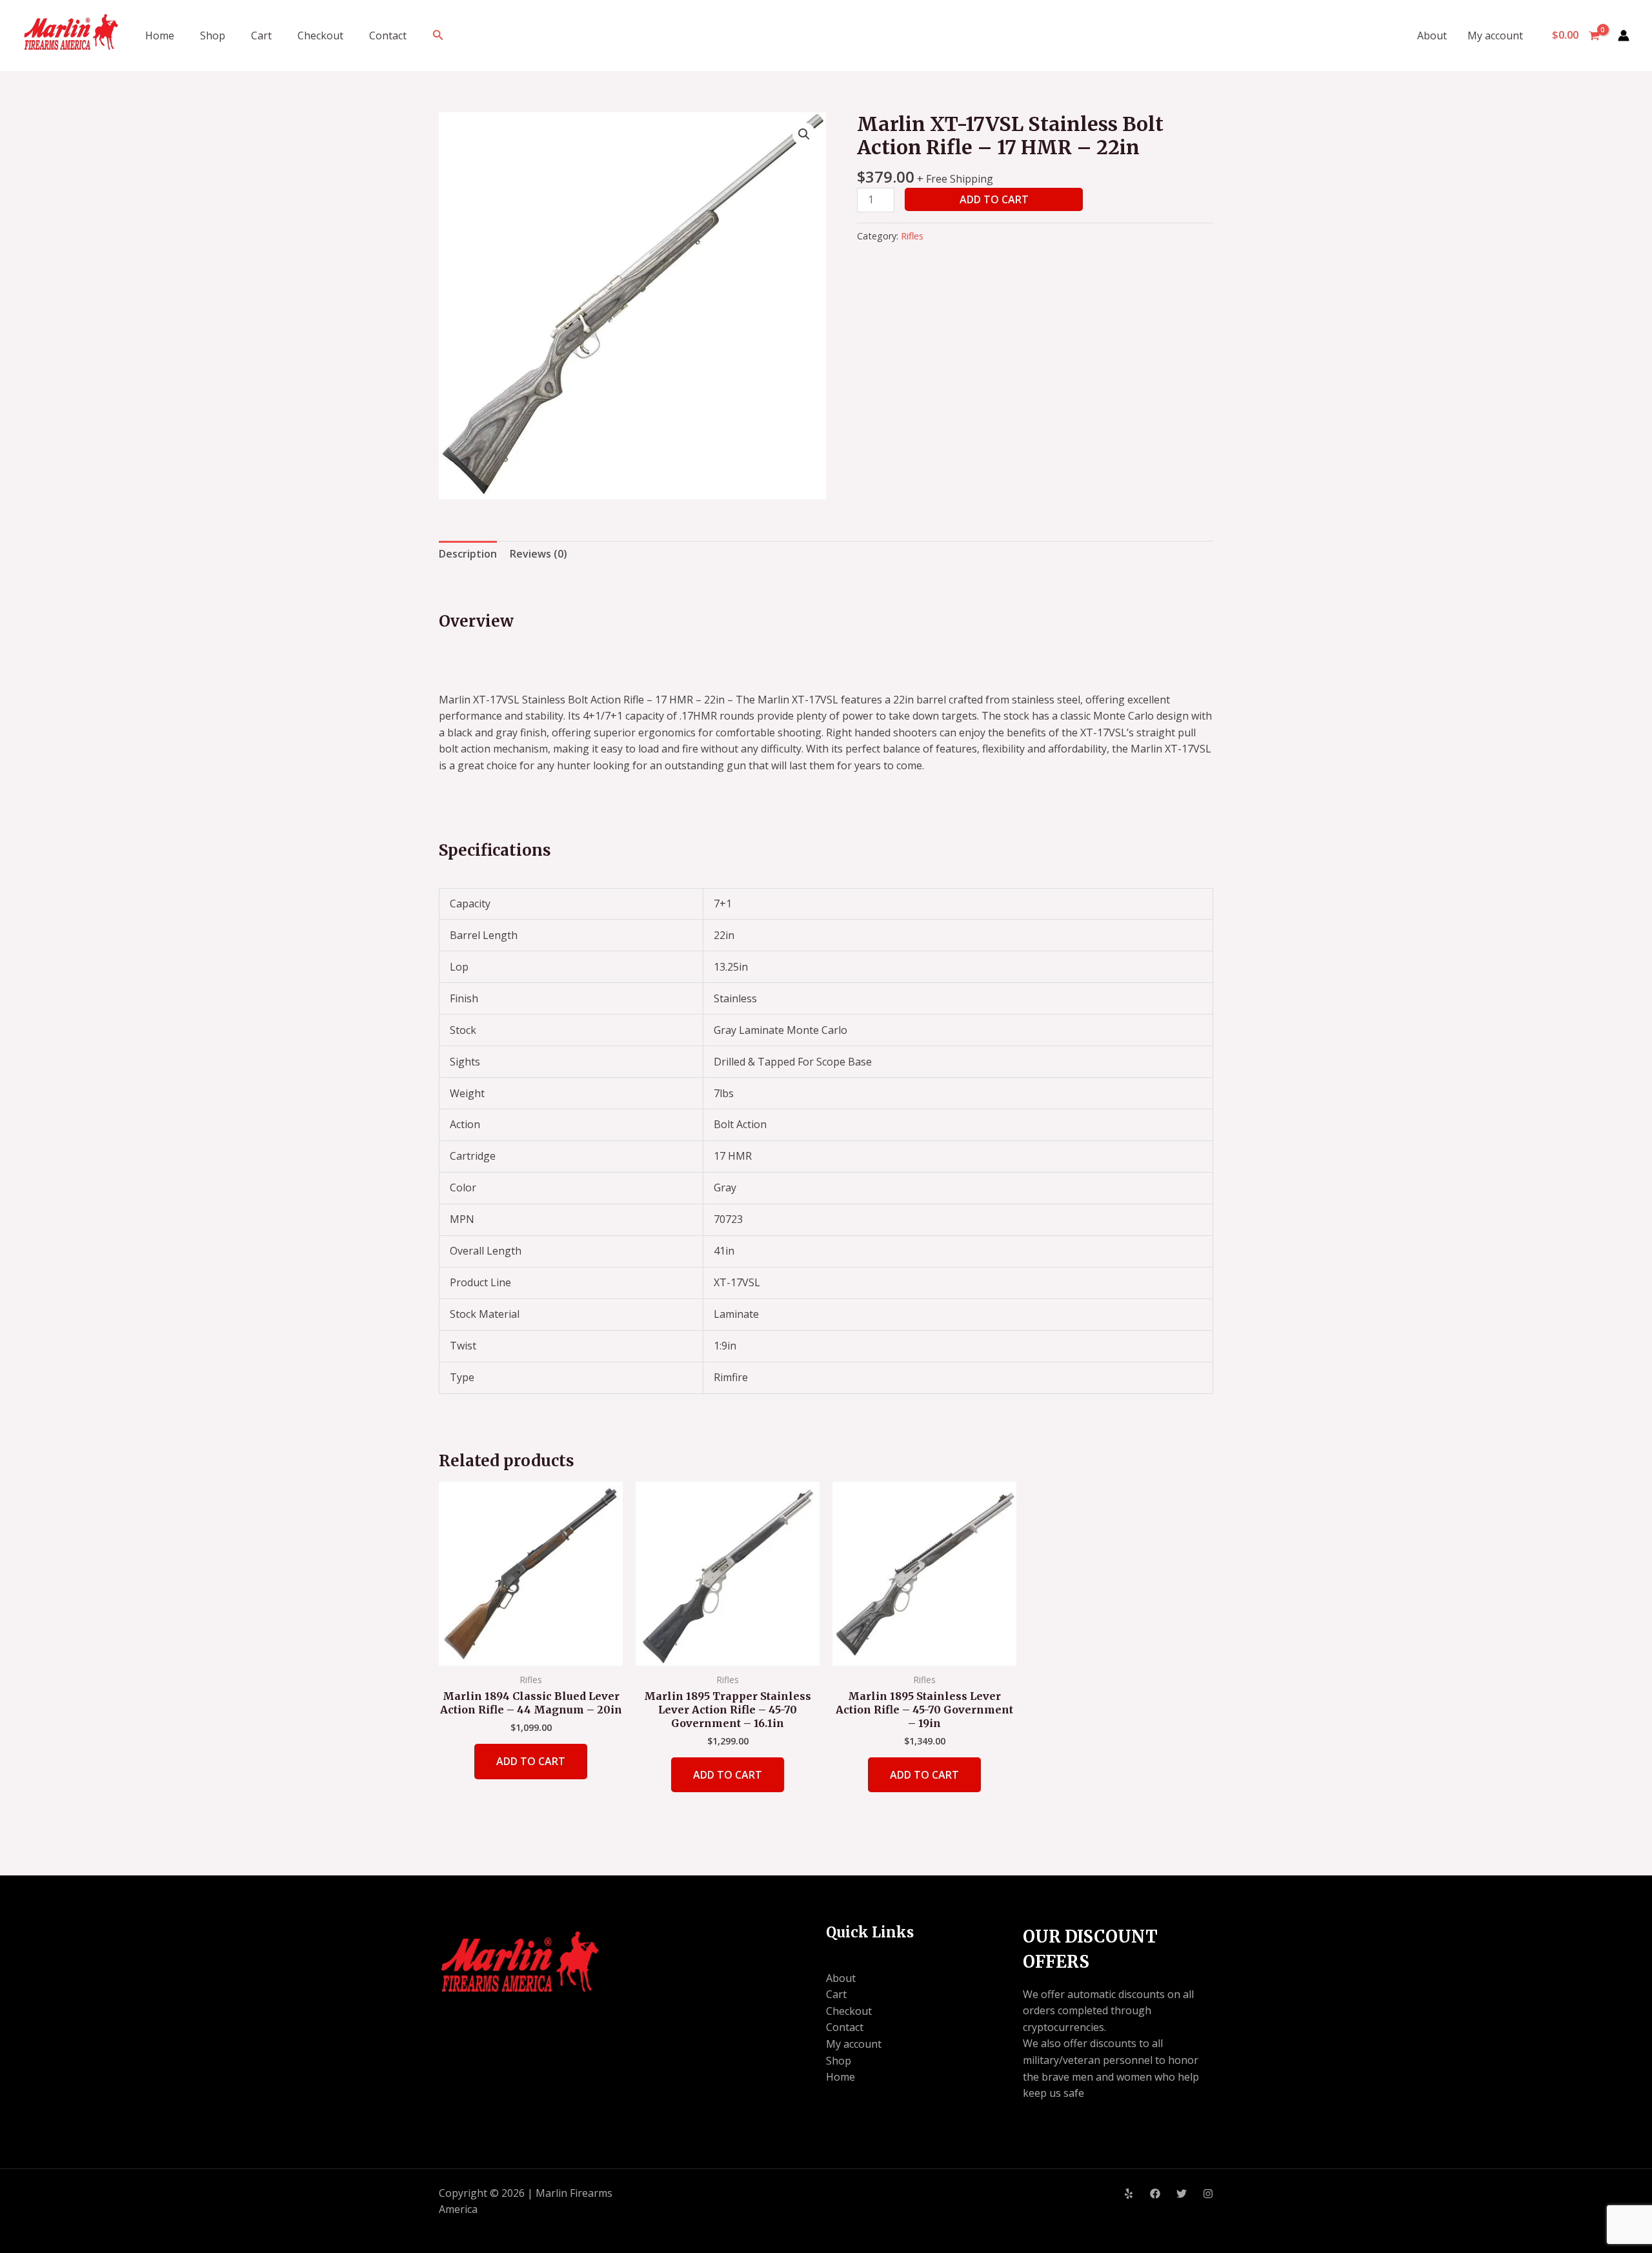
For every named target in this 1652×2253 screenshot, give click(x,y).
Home (160, 35)
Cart (261, 35)
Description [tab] (468, 554)
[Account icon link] (1624, 35)
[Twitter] (1182, 2194)
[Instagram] (1208, 2194)
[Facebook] (1155, 2194)
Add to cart (994, 199)
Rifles (912, 236)
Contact (388, 35)
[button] (438, 35)
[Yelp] (1129, 2194)
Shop (213, 35)
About (1432, 35)
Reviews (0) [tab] (539, 554)
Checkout (320, 35)
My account (1495, 35)
